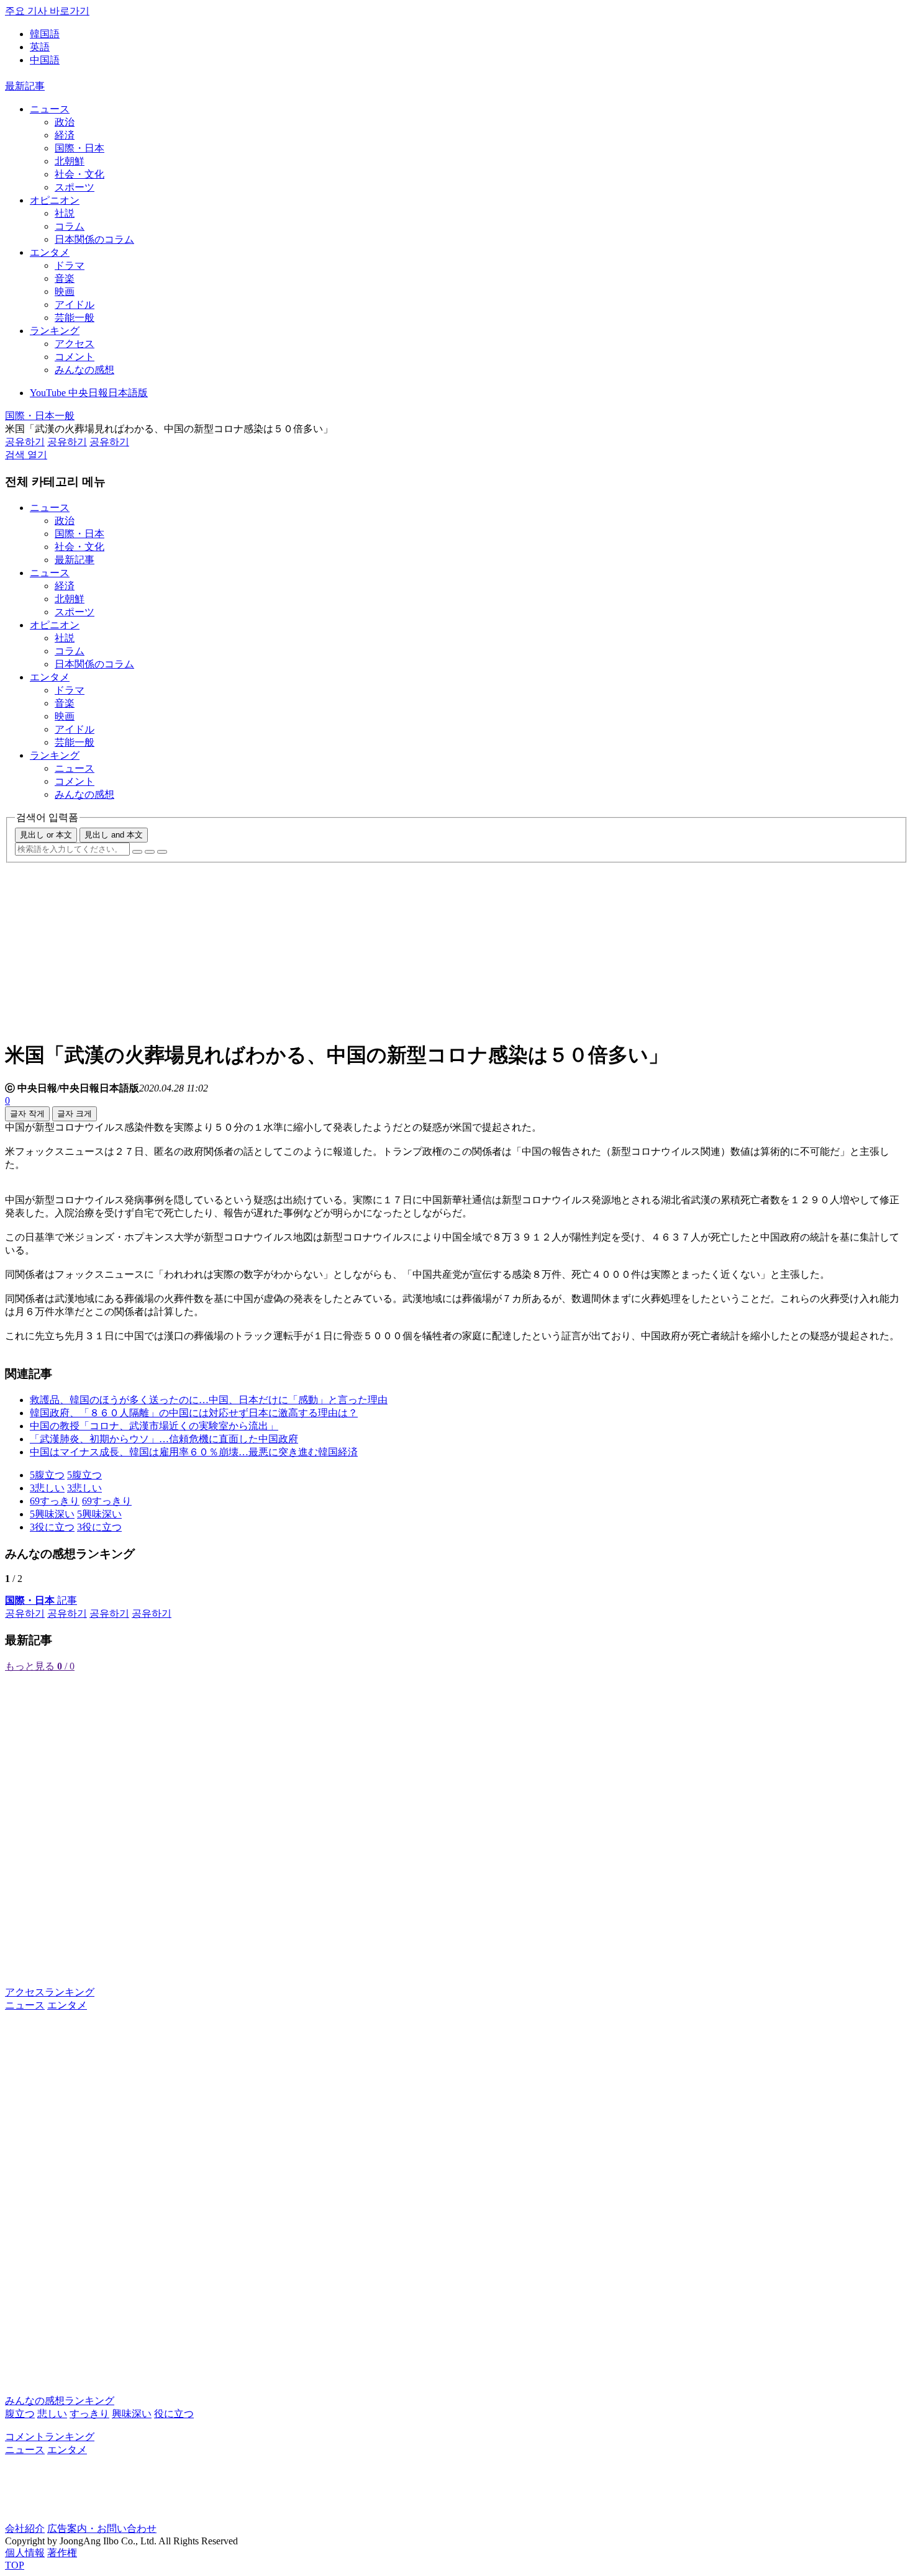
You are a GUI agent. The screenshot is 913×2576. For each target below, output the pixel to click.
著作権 (62, 2553)
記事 (41, 1600)
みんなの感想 (84, 370)
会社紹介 (25, 2529)
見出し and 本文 (114, 835)
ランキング (55, 331)
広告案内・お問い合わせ (102, 2529)
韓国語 (45, 34)
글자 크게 (75, 1114)
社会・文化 (79, 174)
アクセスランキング (50, 1992)
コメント (75, 357)
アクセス (75, 344)
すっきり (89, 2414)
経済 (65, 135)
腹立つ (20, 2414)
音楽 (65, 278)
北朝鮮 (70, 161)
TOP (15, 2565)
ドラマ (70, 265)
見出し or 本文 (46, 835)
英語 (40, 47)
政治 (65, 122)
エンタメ (50, 252)
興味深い (132, 2414)
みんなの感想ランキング (60, 2401)
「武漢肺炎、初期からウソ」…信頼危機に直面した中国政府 (164, 1439)
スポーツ (75, 187)
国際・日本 (79, 148)
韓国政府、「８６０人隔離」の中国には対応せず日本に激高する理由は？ (194, 1413)
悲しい (52, 2414)
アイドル (75, 305)
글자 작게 (27, 1114)
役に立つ (174, 2414)
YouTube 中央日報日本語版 (89, 393)
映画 (65, 291)
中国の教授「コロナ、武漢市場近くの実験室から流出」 (154, 1426)
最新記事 (25, 86)
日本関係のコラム (94, 239)
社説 (65, 213)
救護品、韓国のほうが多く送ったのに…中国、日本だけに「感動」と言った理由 (209, 1400)
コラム (70, 226)
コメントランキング (50, 2437)
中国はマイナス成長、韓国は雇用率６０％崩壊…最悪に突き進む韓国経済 (194, 1452)
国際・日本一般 (40, 416)
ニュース (50, 109)
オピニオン (55, 200)
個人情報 (25, 2553)
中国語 (45, 60)
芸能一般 (75, 318)
